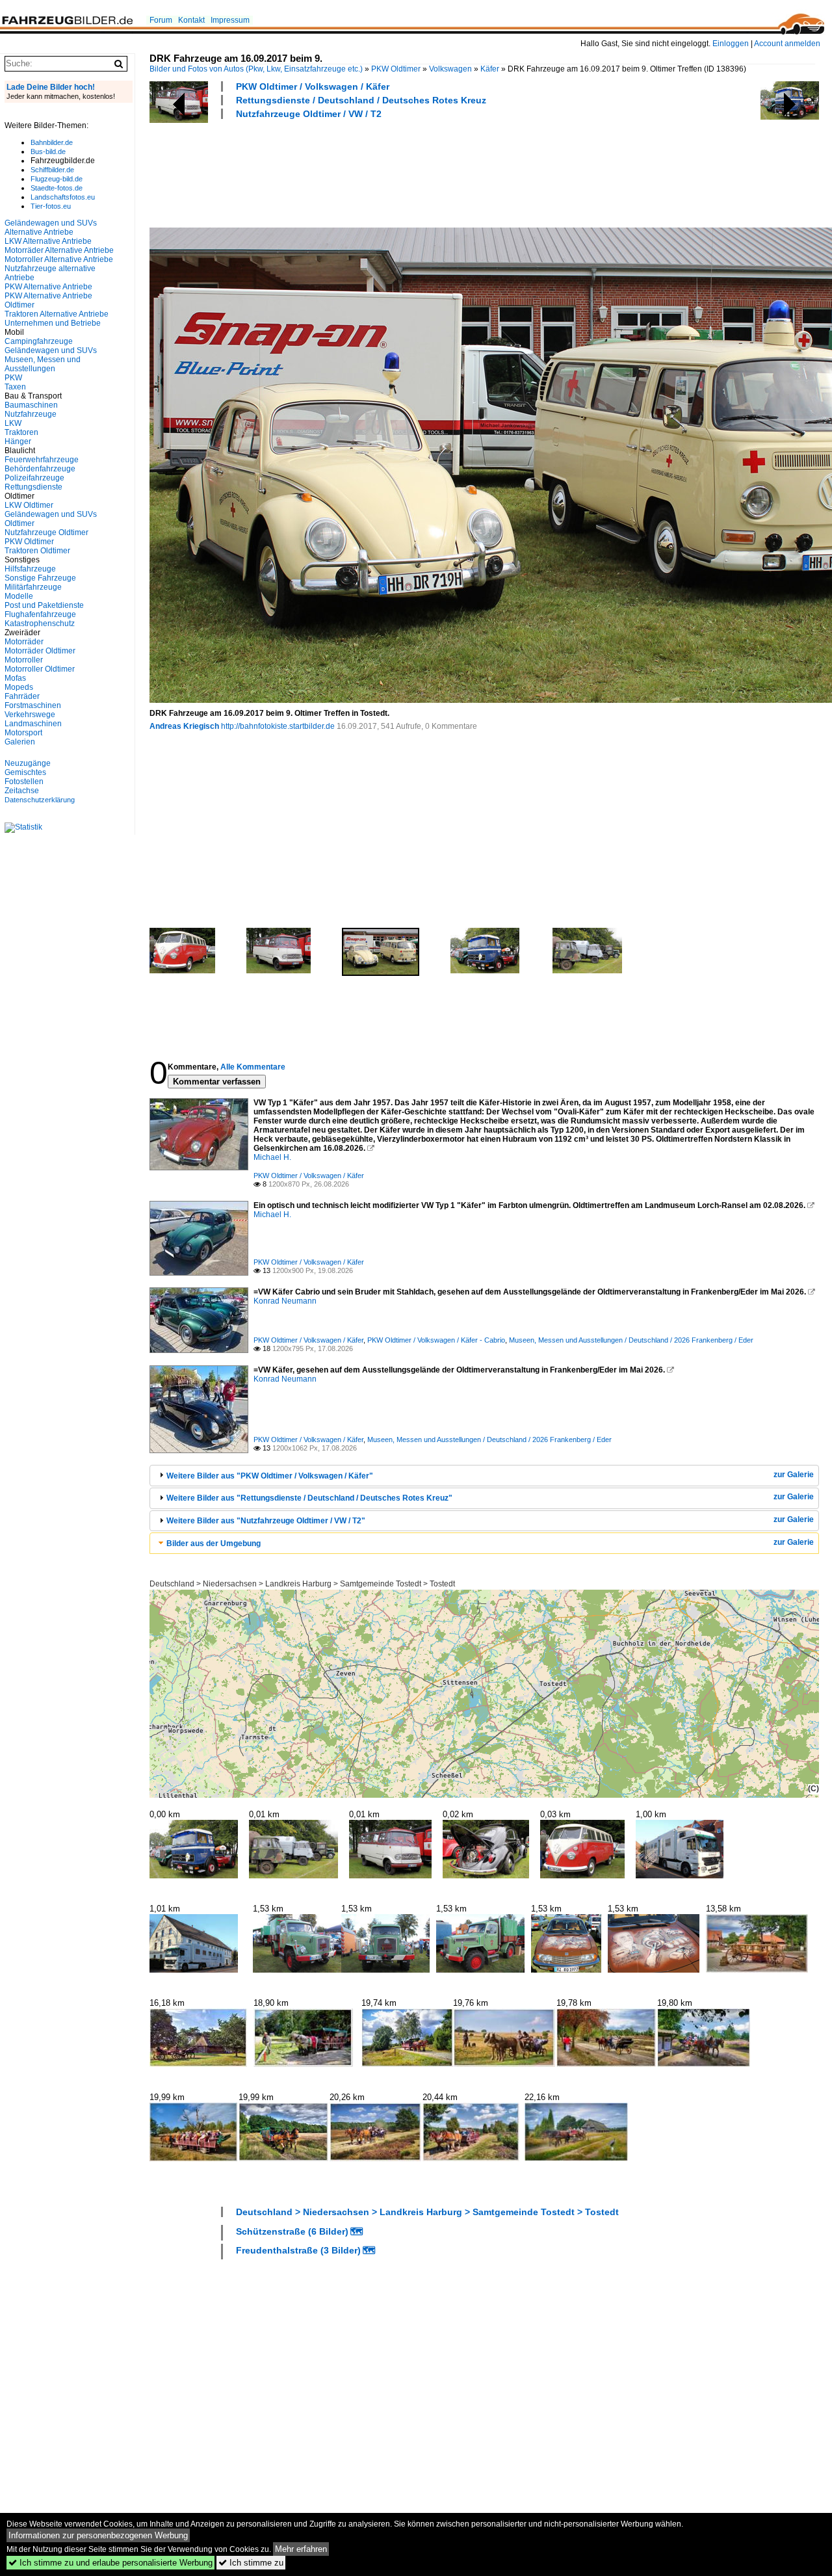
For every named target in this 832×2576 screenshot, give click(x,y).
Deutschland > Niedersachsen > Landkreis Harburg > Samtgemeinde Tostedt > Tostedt (302, 1584)
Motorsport (23, 733)
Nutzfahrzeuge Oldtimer (46, 532)
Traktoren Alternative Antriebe (57, 314)
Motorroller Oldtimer (40, 669)
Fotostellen (24, 782)
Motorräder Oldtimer (40, 651)
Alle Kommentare (253, 1067)
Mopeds (19, 687)
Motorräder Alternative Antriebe (59, 250)
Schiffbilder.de (52, 170)
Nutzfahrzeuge (31, 414)
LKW (13, 423)
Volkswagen (450, 69)
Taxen (15, 387)
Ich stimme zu (251, 2563)
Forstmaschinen (33, 705)
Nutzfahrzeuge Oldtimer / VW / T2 (309, 114)
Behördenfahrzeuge (40, 469)
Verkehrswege (30, 715)
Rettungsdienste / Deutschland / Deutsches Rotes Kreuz (361, 100)
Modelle (19, 596)
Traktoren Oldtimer (37, 551)
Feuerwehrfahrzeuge (42, 460)
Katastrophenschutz (40, 624)
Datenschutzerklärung (40, 800)
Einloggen (731, 44)
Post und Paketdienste (44, 605)
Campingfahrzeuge (39, 341)
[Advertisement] (386, 172)
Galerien (20, 742)
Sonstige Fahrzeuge (40, 578)
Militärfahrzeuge (33, 587)
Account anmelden (787, 44)
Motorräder (24, 642)
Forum (161, 20)
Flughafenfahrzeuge (40, 614)
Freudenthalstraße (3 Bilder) (298, 2250)
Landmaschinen (33, 724)
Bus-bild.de (48, 151)
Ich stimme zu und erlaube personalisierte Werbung (110, 2563)
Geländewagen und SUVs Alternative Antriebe (51, 228)
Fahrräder (22, 696)
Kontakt (191, 20)
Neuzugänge (28, 763)
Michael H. (272, 1157)
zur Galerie (794, 1475)
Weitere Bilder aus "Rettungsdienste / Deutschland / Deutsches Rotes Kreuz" (309, 1498)
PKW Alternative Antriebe (48, 287)
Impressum (230, 20)
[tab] (484, 1476)
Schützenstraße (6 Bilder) (292, 2231)
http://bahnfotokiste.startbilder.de (278, 726)
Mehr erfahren (301, 2549)
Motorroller (24, 660)
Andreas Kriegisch (184, 726)
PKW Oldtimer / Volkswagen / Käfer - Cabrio (436, 1340)
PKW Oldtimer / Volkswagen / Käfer (313, 86)
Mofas (15, 678)
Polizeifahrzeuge (34, 478)
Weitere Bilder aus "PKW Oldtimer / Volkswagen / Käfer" (270, 1476)
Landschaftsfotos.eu (63, 197)
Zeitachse (22, 791)
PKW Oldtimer (396, 69)
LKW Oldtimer (29, 505)
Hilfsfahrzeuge (30, 569)
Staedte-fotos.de (57, 188)
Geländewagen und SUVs (51, 350)
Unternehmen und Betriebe (53, 323)
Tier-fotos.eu (51, 206)
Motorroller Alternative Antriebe (59, 259)
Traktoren (21, 432)
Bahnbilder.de (52, 142)
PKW (13, 378)
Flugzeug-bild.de (57, 179)
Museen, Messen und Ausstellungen (43, 364)
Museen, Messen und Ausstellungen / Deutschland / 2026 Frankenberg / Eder (631, 1340)
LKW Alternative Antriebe (48, 241)
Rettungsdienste (33, 487)
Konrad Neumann (285, 1301)
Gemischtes (25, 772)
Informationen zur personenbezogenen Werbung (98, 2535)
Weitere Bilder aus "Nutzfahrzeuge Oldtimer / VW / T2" (266, 1521)
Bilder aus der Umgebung (214, 1544)
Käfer (490, 69)
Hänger (18, 441)
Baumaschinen (31, 405)
